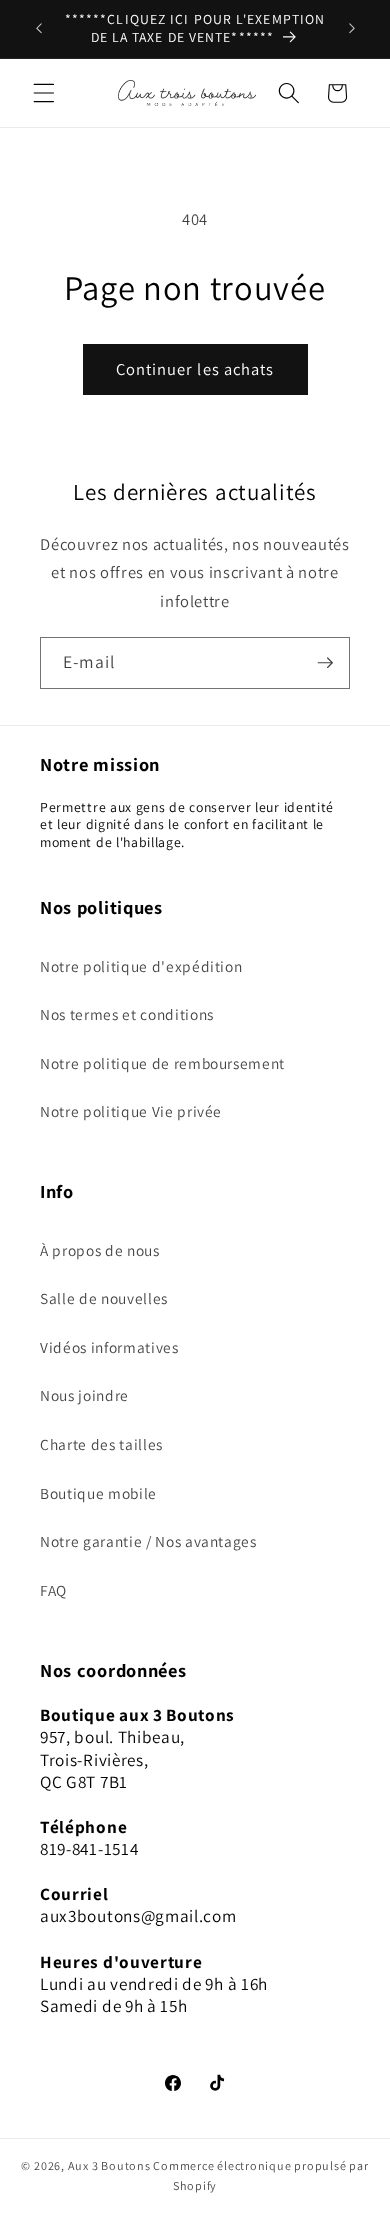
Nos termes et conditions (127, 1014)
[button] (44, 93)
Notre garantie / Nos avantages (148, 1541)
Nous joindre (84, 1395)
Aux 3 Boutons (109, 2165)
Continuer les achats (195, 369)
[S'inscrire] (325, 663)
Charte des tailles (101, 1444)
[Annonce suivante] (352, 29)
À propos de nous (100, 1250)
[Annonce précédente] (39, 29)
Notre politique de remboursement (162, 1063)
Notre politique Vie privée (131, 1111)
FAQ (53, 1590)
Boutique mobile (98, 1493)
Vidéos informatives (109, 1347)
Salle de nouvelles (104, 1298)
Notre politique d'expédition (141, 966)
